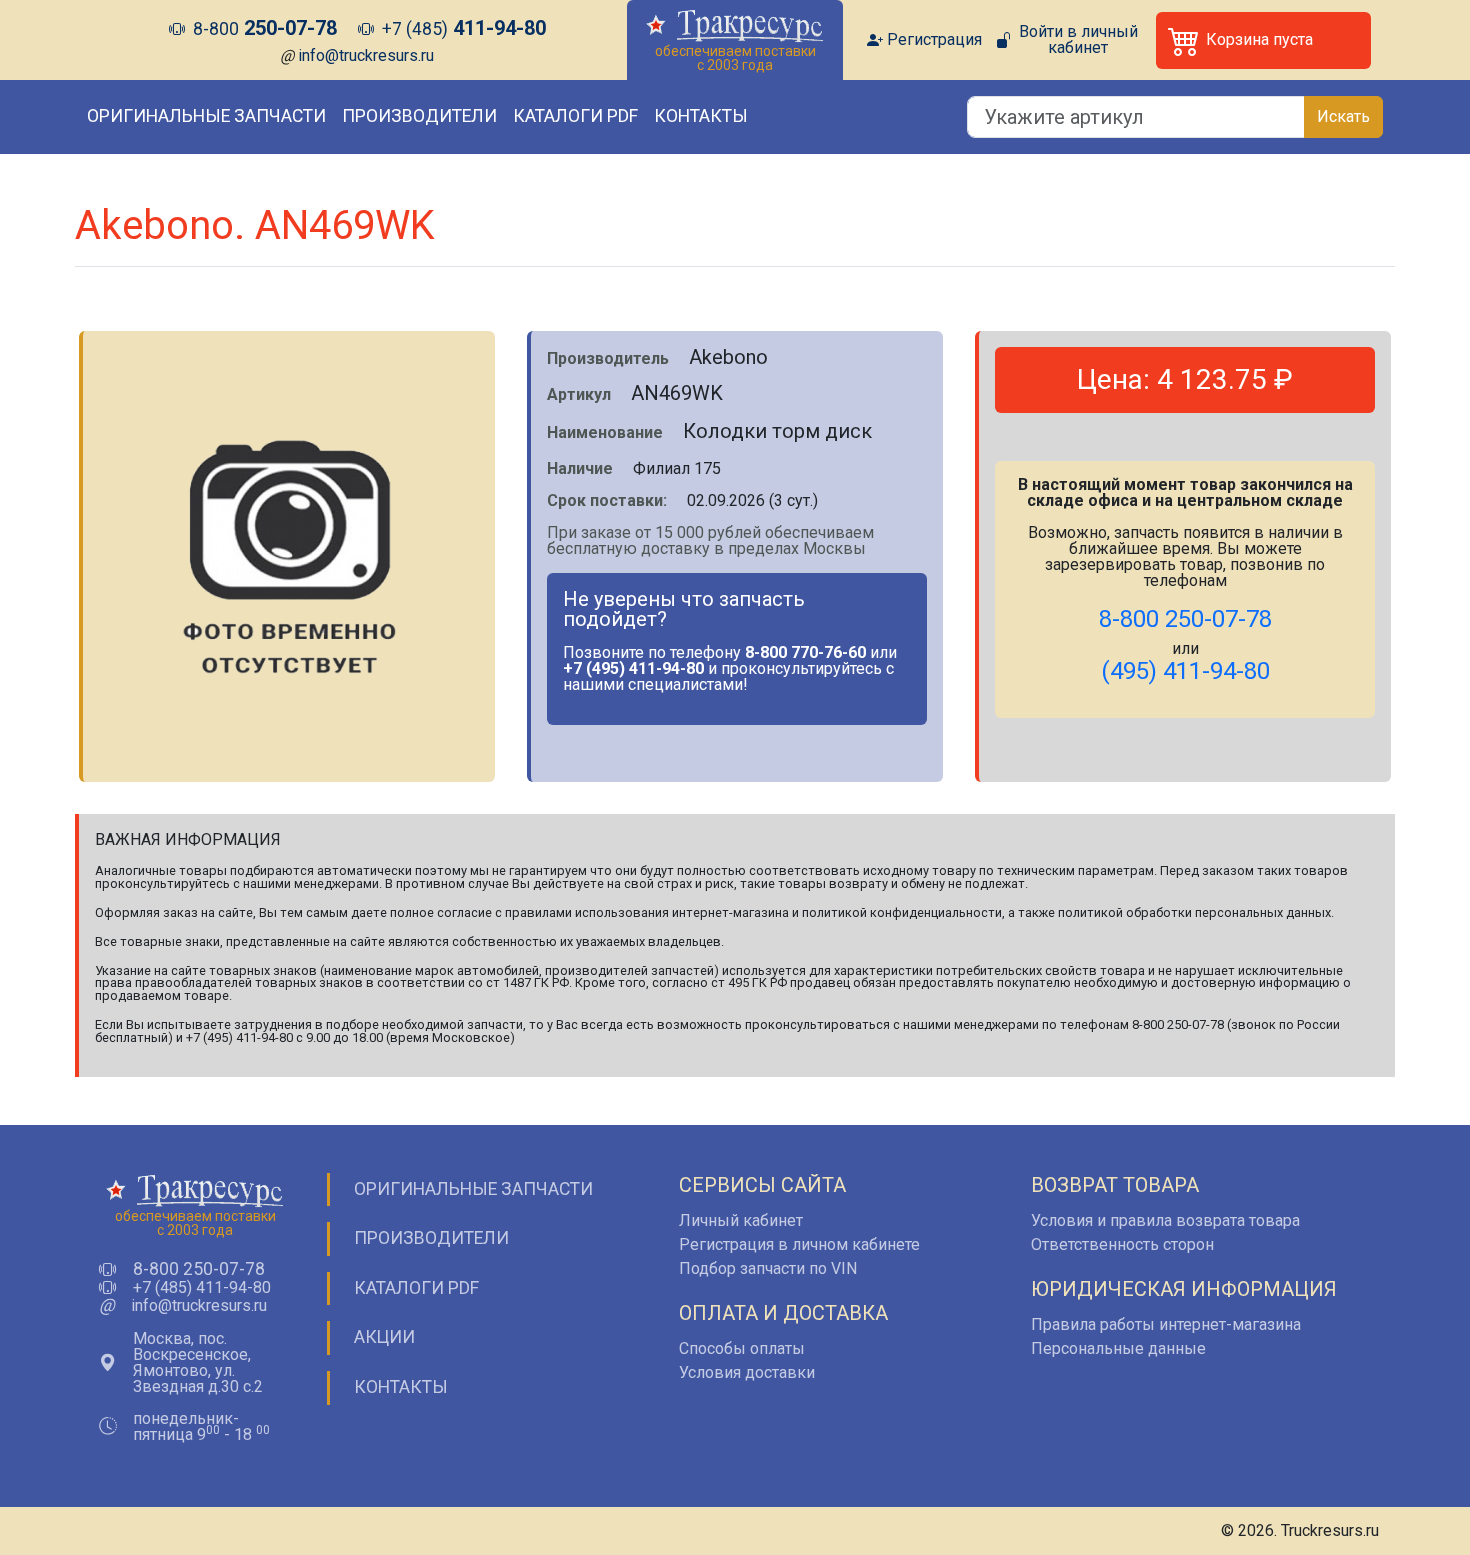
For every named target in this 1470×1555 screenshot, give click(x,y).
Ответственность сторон (1122, 1244)
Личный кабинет (741, 1220)
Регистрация (934, 40)
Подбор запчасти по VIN (768, 1268)
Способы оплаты (742, 1348)
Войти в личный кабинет (1078, 40)
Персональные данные (1118, 1348)
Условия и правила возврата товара (1165, 1220)
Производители (419, 116)
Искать (1343, 116)
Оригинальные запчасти (206, 116)
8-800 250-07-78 (199, 1270)
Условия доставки (747, 1372)
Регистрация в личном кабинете (799, 1244)
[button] (1263, 40)
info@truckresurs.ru (366, 55)
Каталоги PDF (575, 116)
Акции (384, 1337)
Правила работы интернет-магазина (1166, 1324)
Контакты (701, 116)
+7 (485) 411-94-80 (202, 1288)
